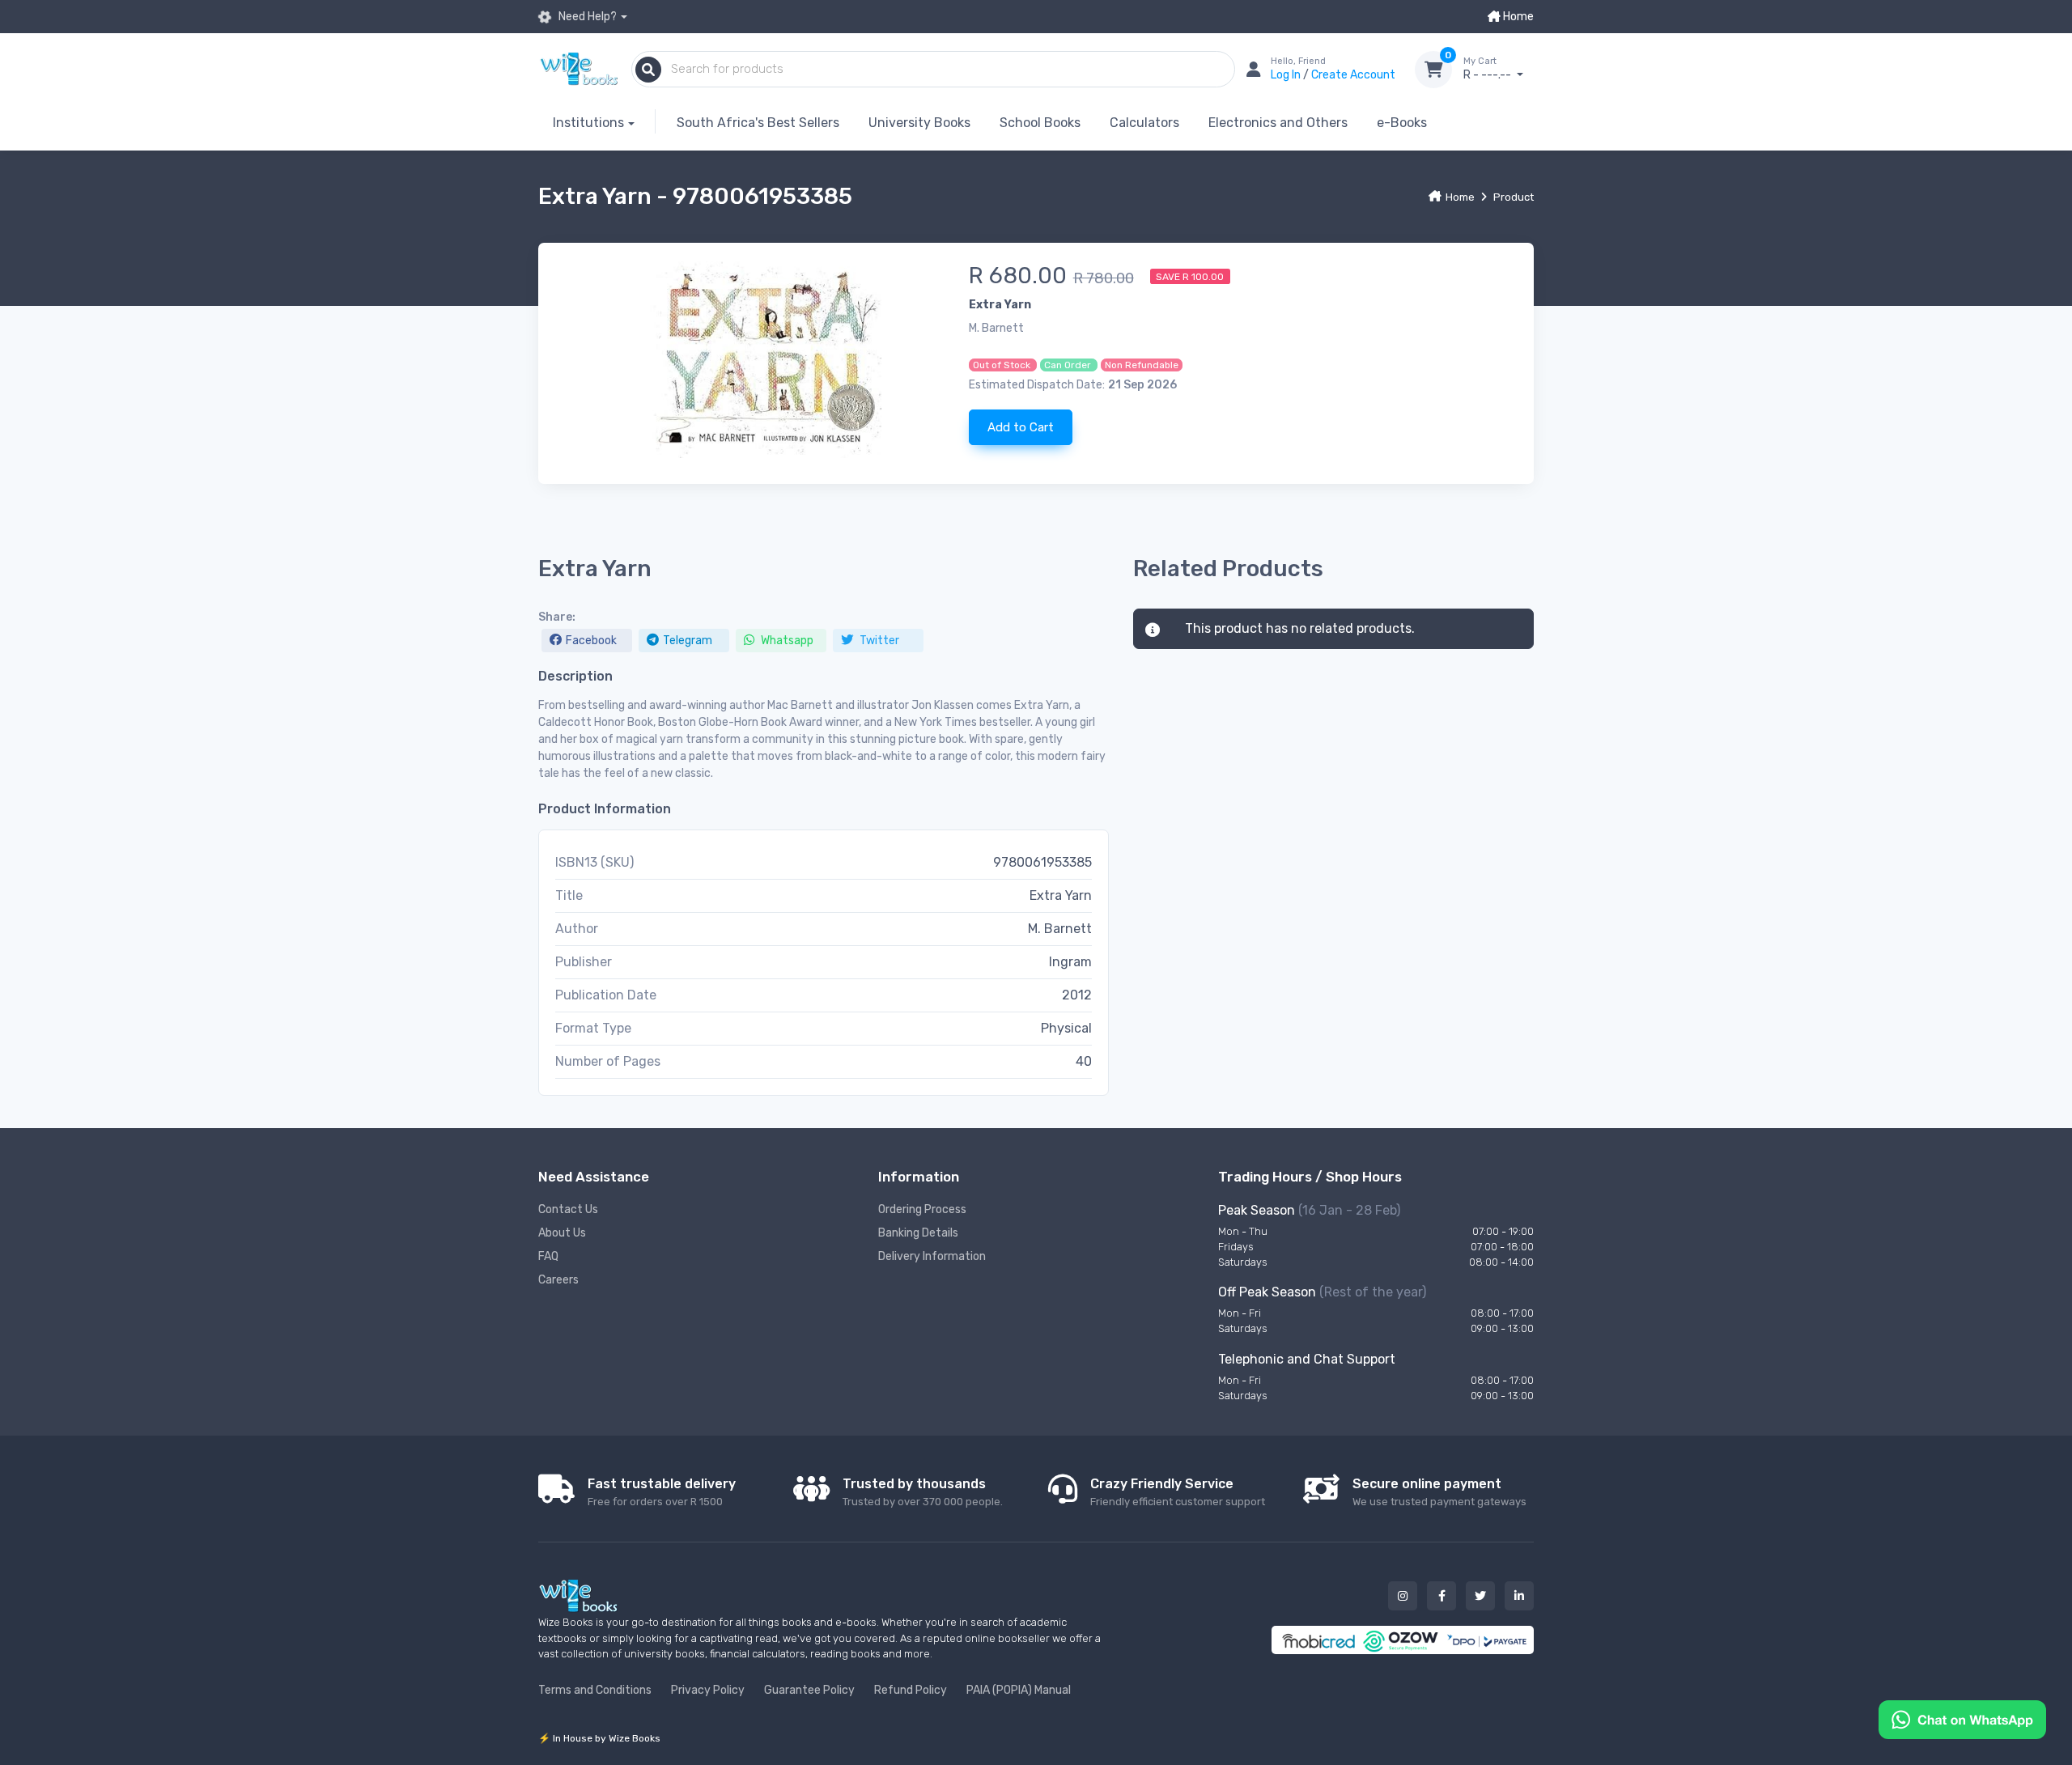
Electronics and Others (1278, 123)
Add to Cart (1021, 427)
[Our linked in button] (1519, 1596)
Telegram (688, 641)
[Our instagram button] (1403, 1596)
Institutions (588, 123)
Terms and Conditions (595, 1690)
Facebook (591, 641)
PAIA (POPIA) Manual (1019, 1690)
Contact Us (568, 1209)
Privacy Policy (708, 1690)
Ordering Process (922, 1209)
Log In (1287, 75)
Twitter (878, 641)
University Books (919, 123)
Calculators (1144, 123)
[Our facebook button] (1441, 1596)
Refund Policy (911, 1690)
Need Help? (586, 17)
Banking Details (918, 1233)
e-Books (1402, 123)
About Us (562, 1233)
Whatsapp (786, 641)
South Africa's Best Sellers (758, 123)
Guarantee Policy (809, 1690)
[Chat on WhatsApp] (1962, 1718)
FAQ (548, 1256)
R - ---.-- (1488, 69)
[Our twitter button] (1480, 1596)
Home (1517, 17)
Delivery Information (932, 1256)
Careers (558, 1280)
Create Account (1353, 75)
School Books (1040, 123)
